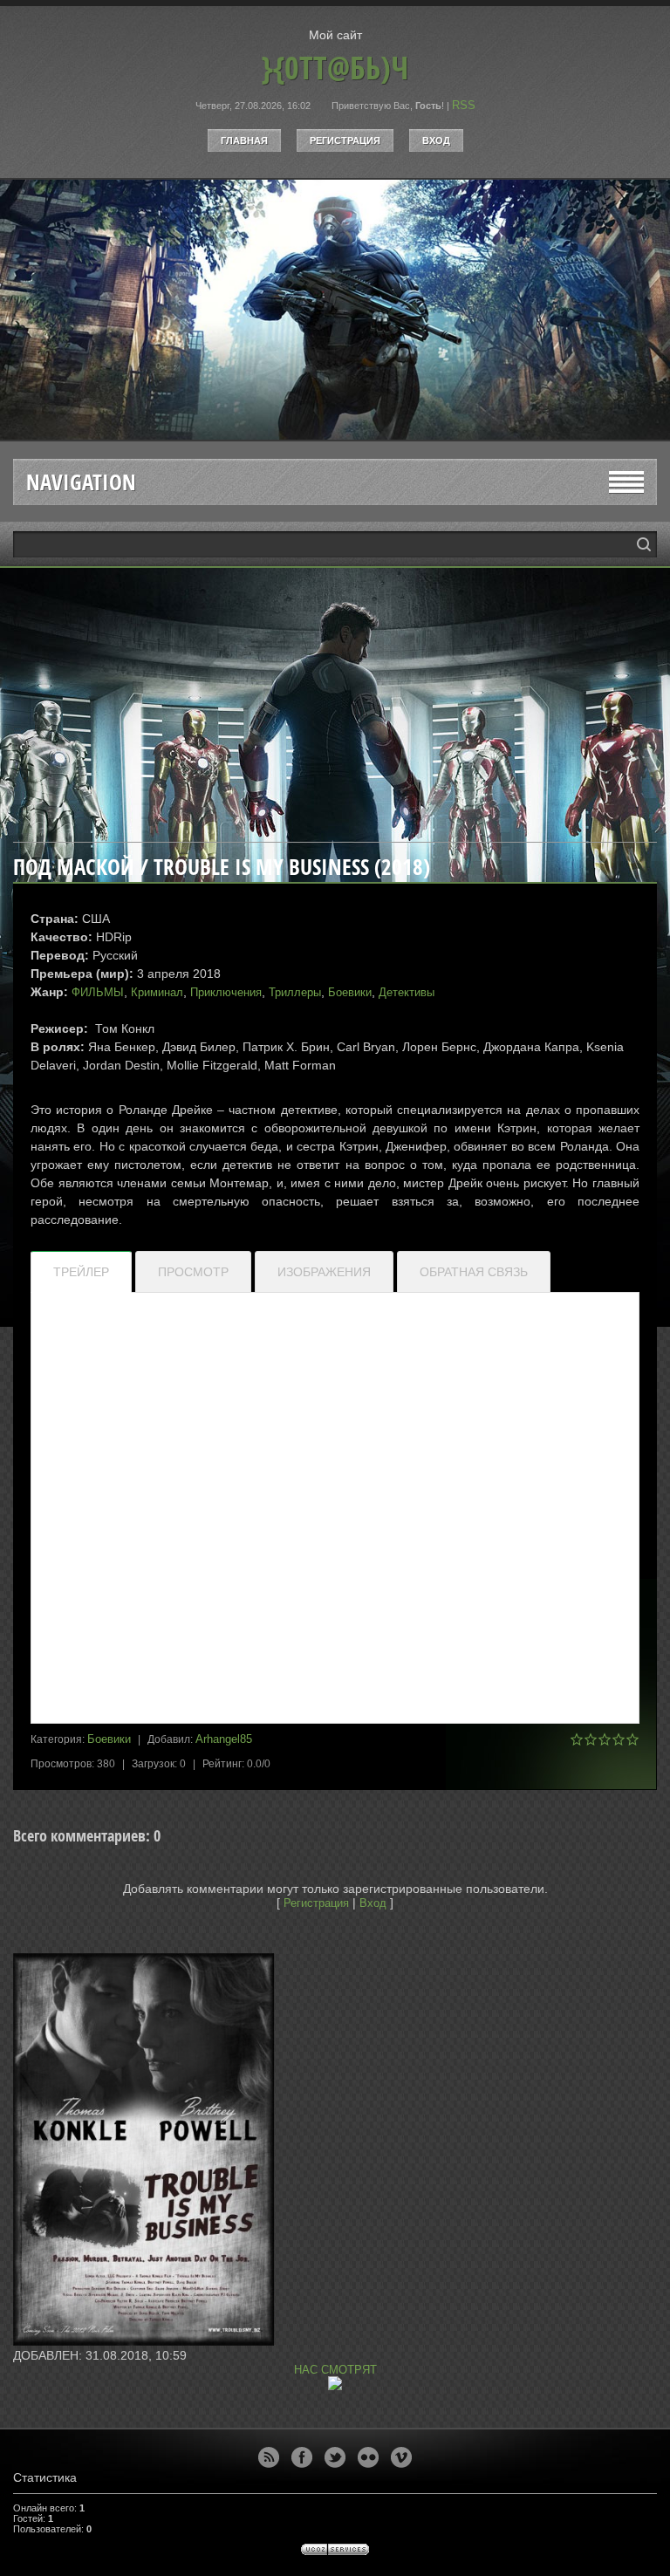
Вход (436, 140)
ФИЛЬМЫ (98, 992)
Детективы (407, 992)
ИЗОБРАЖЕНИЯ (324, 1272)
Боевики (350, 992)
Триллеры (295, 992)
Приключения (226, 992)
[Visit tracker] (335, 2386)
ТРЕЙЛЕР (81, 1272)
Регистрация (345, 140)
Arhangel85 (224, 1739)
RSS (464, 105)
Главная (244, 140)
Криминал (157, 992)
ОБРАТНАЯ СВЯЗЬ (474, 1272)
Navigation (81, 482)
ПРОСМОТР (193, 1272)
